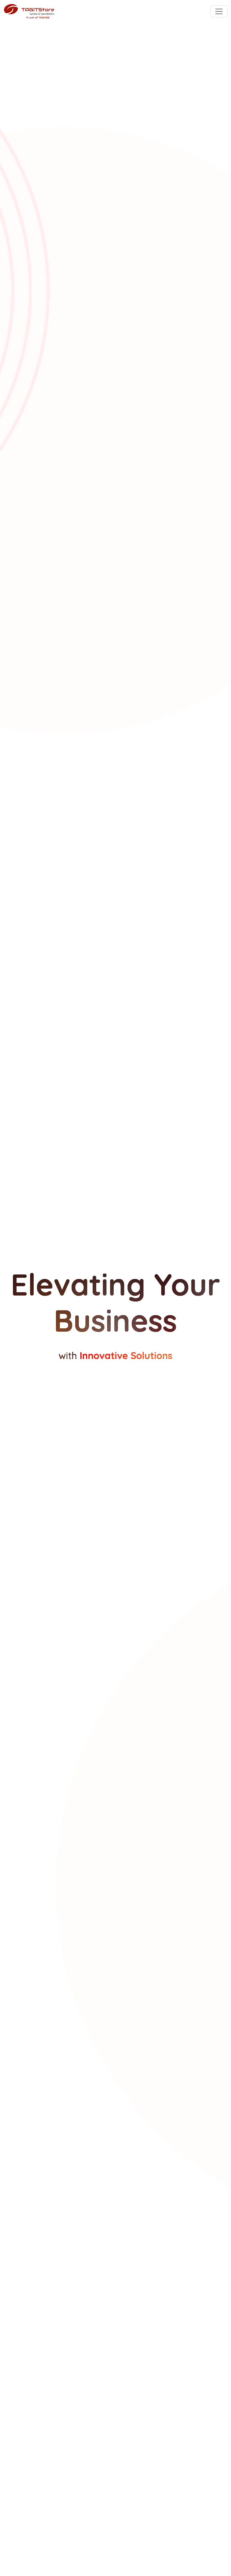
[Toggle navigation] (219, 11)
